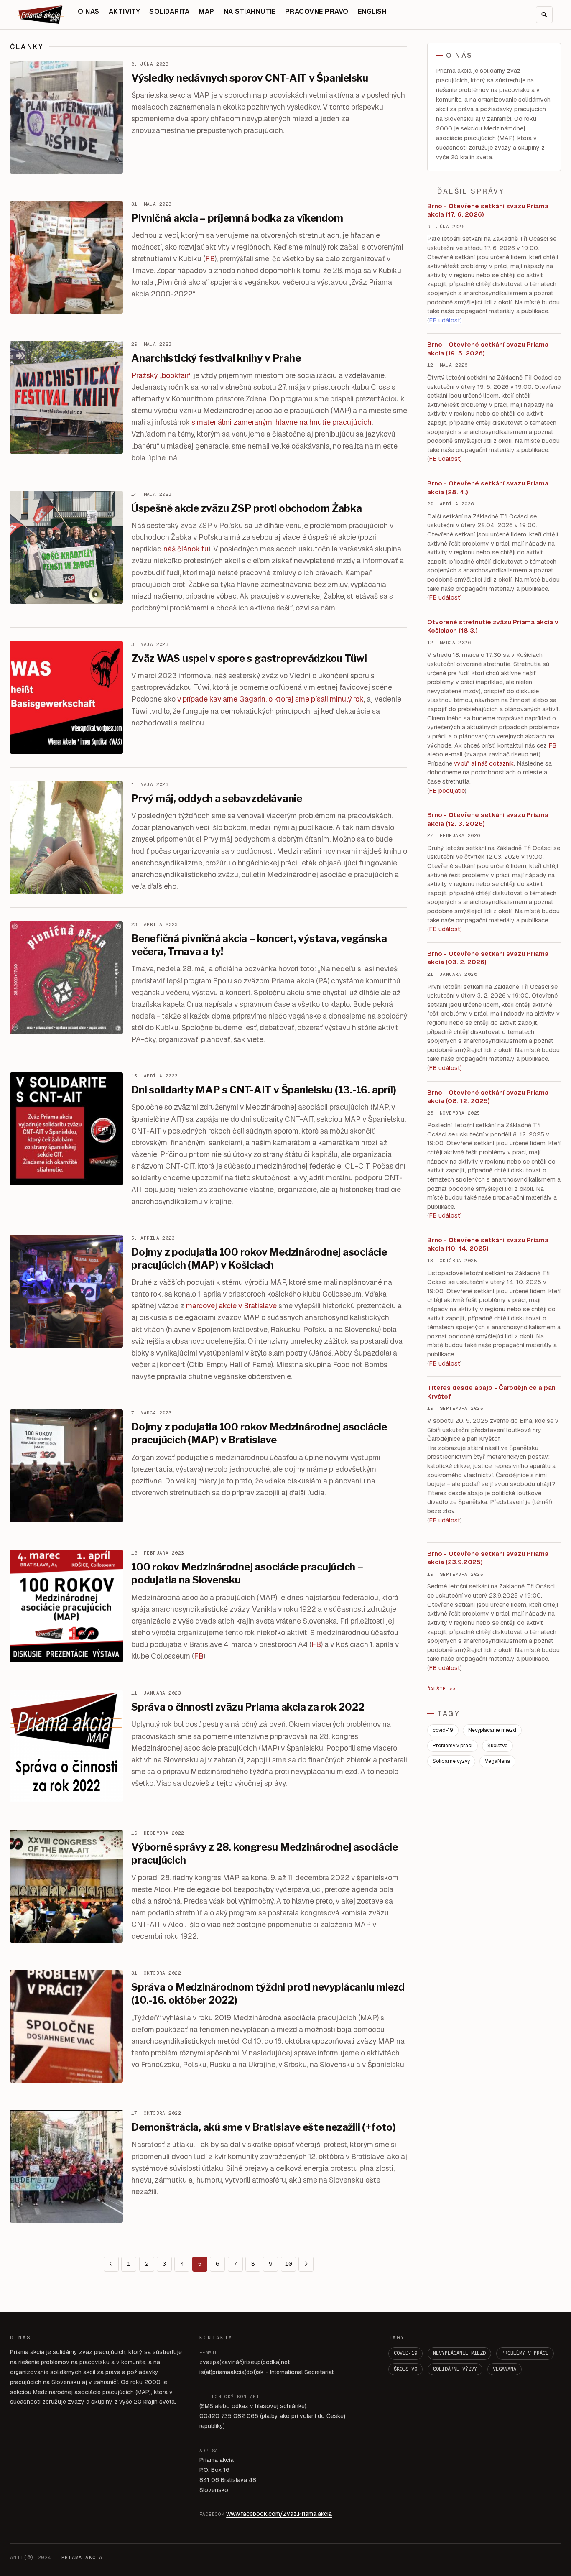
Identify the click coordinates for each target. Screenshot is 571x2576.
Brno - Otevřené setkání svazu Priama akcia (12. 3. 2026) (488, 819)
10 (288, 2264)
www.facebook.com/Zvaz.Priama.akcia (279, 2514)
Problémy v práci (452, 1746)
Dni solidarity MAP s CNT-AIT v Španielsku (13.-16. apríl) (264, 1090)
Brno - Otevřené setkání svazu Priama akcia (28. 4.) (488, 488)
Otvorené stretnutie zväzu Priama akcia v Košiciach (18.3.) (493, 626)
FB (210, 259)
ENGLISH (372, 11)
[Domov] (41, 15)
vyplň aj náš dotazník (484, 763)
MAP (206, 11)
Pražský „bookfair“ (161, 375)
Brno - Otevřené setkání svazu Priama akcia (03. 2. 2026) (488, 958)
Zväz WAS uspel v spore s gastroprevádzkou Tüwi (249, 658)
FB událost (445, 929)
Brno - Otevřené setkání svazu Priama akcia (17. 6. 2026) (488, 210)
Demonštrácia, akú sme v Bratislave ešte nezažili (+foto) (264, 2127)
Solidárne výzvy (451, 1761)
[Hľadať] (544, 15)
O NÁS (88, 11)
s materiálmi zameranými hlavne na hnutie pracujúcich (282, 422)
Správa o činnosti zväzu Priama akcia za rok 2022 (248, 1707)
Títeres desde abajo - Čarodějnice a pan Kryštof (491, 1392)
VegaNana (497, 1761)
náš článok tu (186, 549)
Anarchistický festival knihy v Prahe (216, 358)
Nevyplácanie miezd (492, 1730)
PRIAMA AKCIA (82, 2558)
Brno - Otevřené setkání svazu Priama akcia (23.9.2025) (488, 1558)
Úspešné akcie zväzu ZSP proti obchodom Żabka (246, 508)
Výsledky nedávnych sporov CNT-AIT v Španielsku (250, 78)
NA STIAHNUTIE (250, 11)
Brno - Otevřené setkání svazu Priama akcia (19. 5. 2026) (488, 349)
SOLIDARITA (169, 11)
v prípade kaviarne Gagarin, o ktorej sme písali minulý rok (270, 699)
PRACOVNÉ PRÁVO (317, 11)
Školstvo (497, 1746)
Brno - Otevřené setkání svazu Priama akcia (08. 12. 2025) (488, 1097)
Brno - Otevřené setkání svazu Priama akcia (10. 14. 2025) (488, 1244)
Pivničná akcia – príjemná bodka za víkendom (237, 218)
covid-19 (443, 1730)
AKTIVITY (125, 11)
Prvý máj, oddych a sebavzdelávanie (217, 798)
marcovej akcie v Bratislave (231, 1306)
